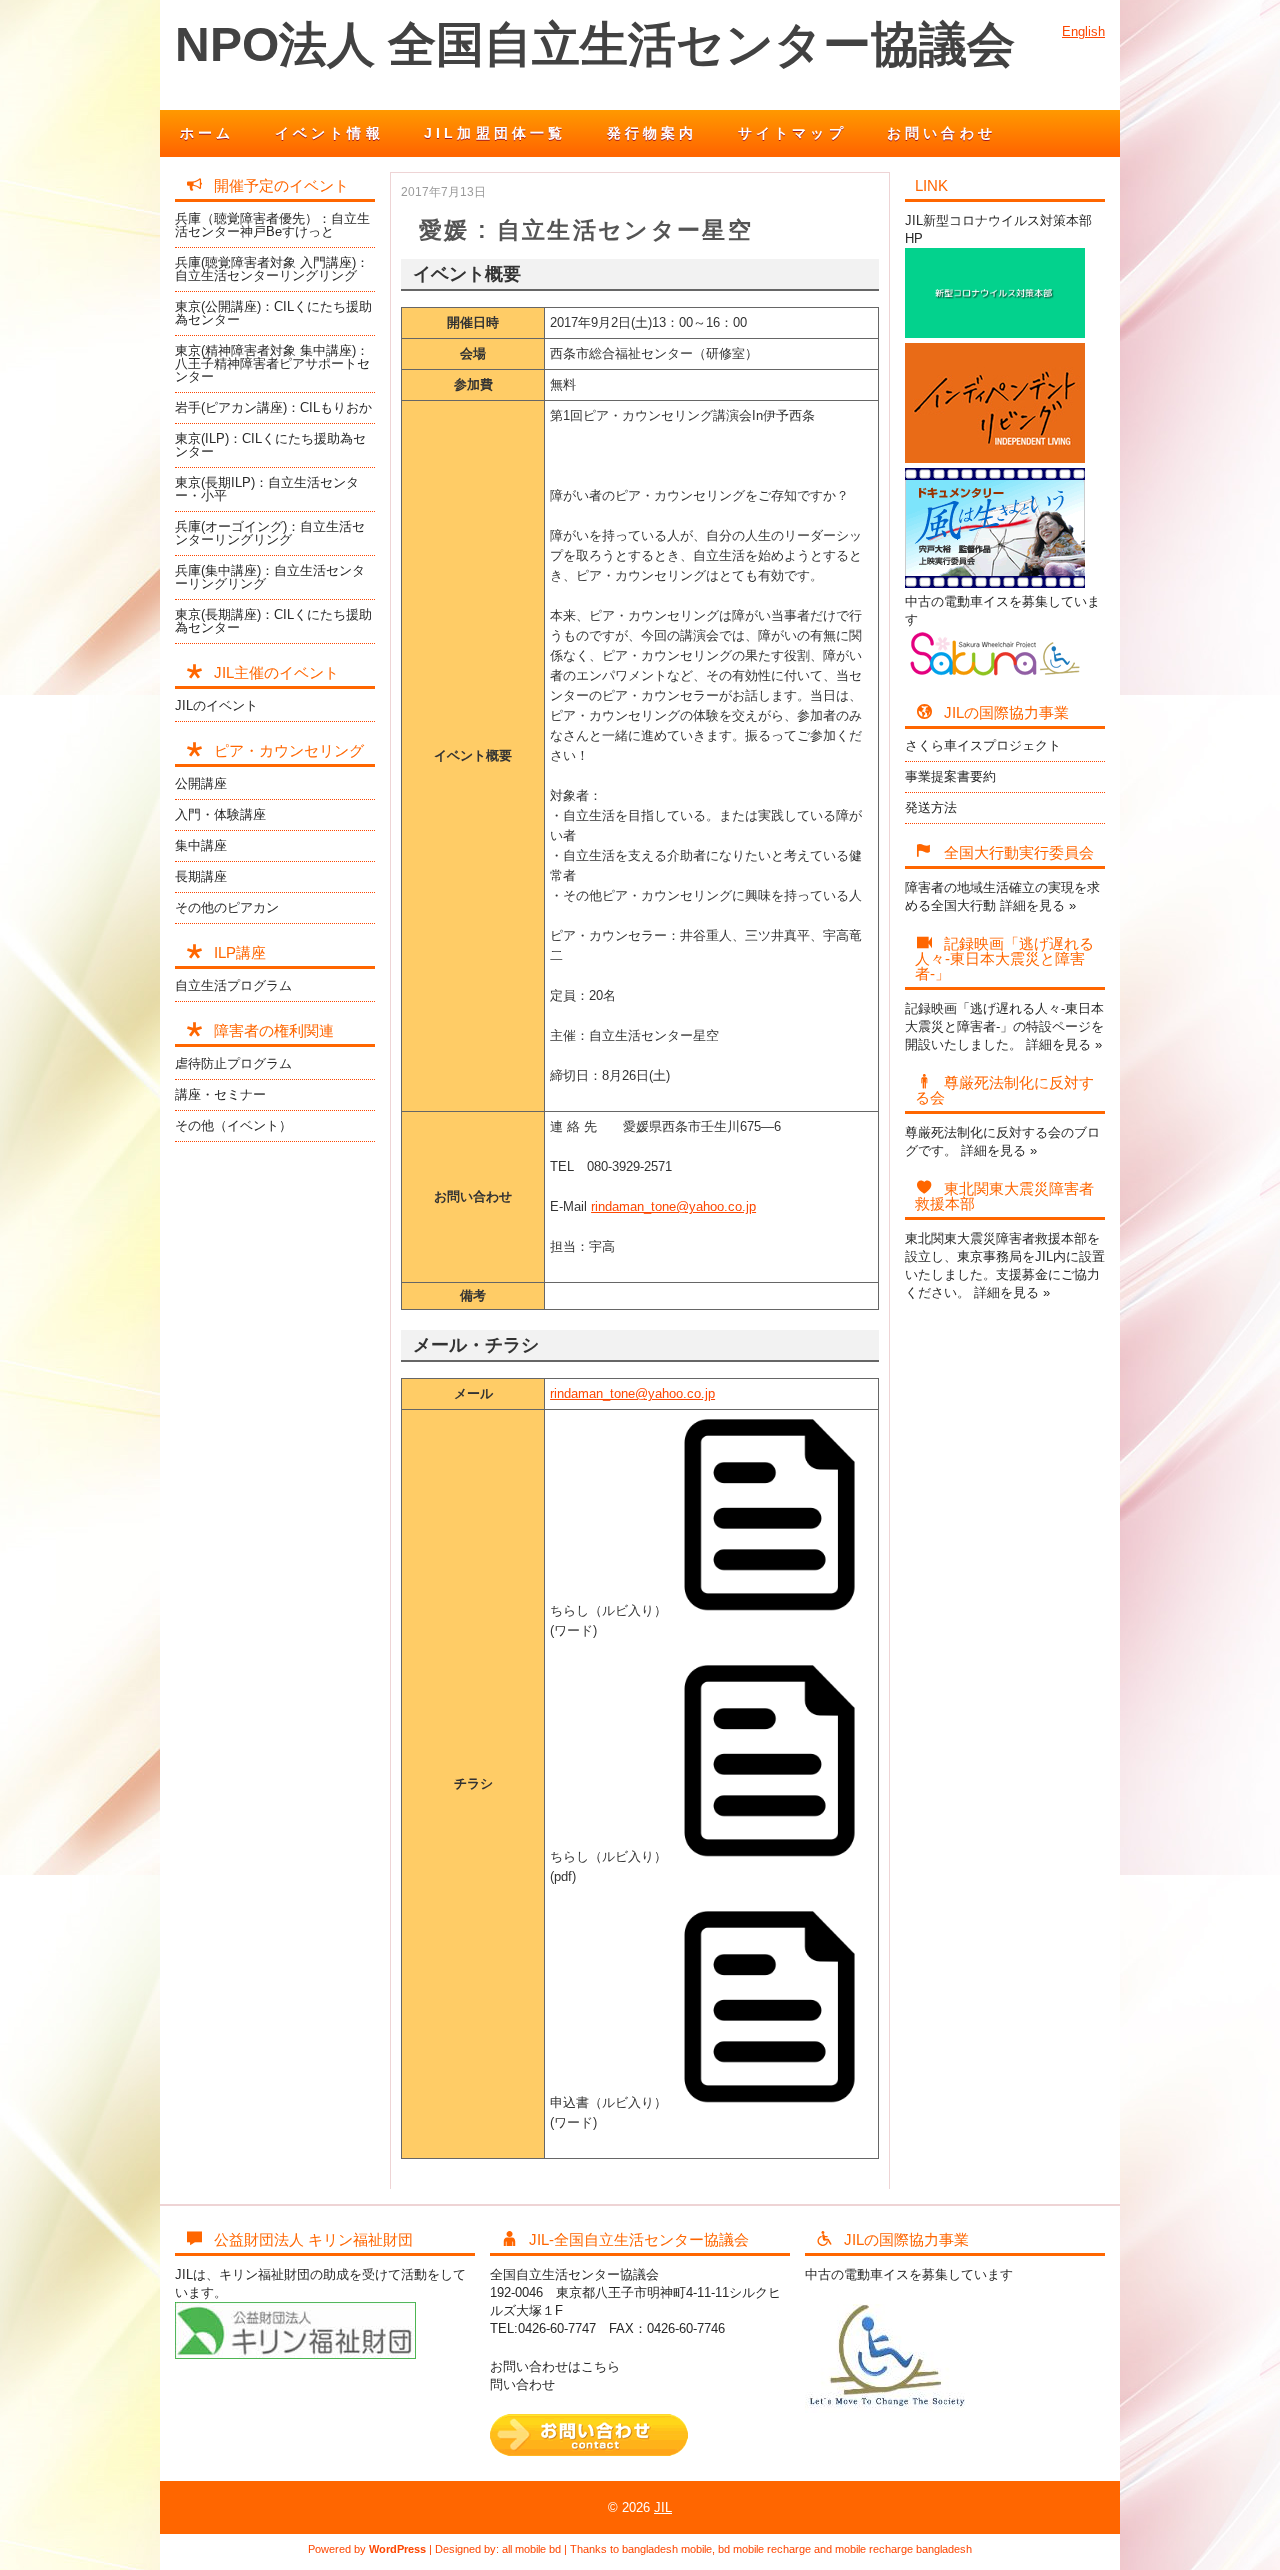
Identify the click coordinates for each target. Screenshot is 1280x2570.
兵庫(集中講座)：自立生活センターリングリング (270, 577)
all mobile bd (531, 2549)
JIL (663, 2507)
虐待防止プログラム (233, 1063)
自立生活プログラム (233, 985)
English (1083, 31)
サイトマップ (792, 133)
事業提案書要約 (950, 776)
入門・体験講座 (220, 814)
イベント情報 (329, 133)
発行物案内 (652, 133)
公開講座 (201, 783)
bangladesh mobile (667, 2549)
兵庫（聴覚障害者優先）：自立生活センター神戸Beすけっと (272, 225)
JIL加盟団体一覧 (495, 133)
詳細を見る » (1038, 905)
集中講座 (201, 845)
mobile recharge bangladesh (903, 2549)
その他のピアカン (227, 907)
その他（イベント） (233, 1125)
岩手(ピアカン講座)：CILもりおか (273, 407)
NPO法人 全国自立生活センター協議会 (595, 44)
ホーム (207, 133)
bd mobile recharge (764, 2549)
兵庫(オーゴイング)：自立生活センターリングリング (270, 533)
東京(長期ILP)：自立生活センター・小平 (267, 489)
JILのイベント (216, 705)
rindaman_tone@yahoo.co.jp (673, 1206)
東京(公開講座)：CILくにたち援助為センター (273, 313)
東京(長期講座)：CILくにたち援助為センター (273, 621)
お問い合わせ (941, 133)
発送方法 (931, 807)
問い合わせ (522, 2384)
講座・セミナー (220, 1094)
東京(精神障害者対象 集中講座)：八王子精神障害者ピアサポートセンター (272, 363)
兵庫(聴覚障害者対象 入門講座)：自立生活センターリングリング (272, 269)
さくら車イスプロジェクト (983, 745)
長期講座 (201, 876)
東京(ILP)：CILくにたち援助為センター (270, 445)
